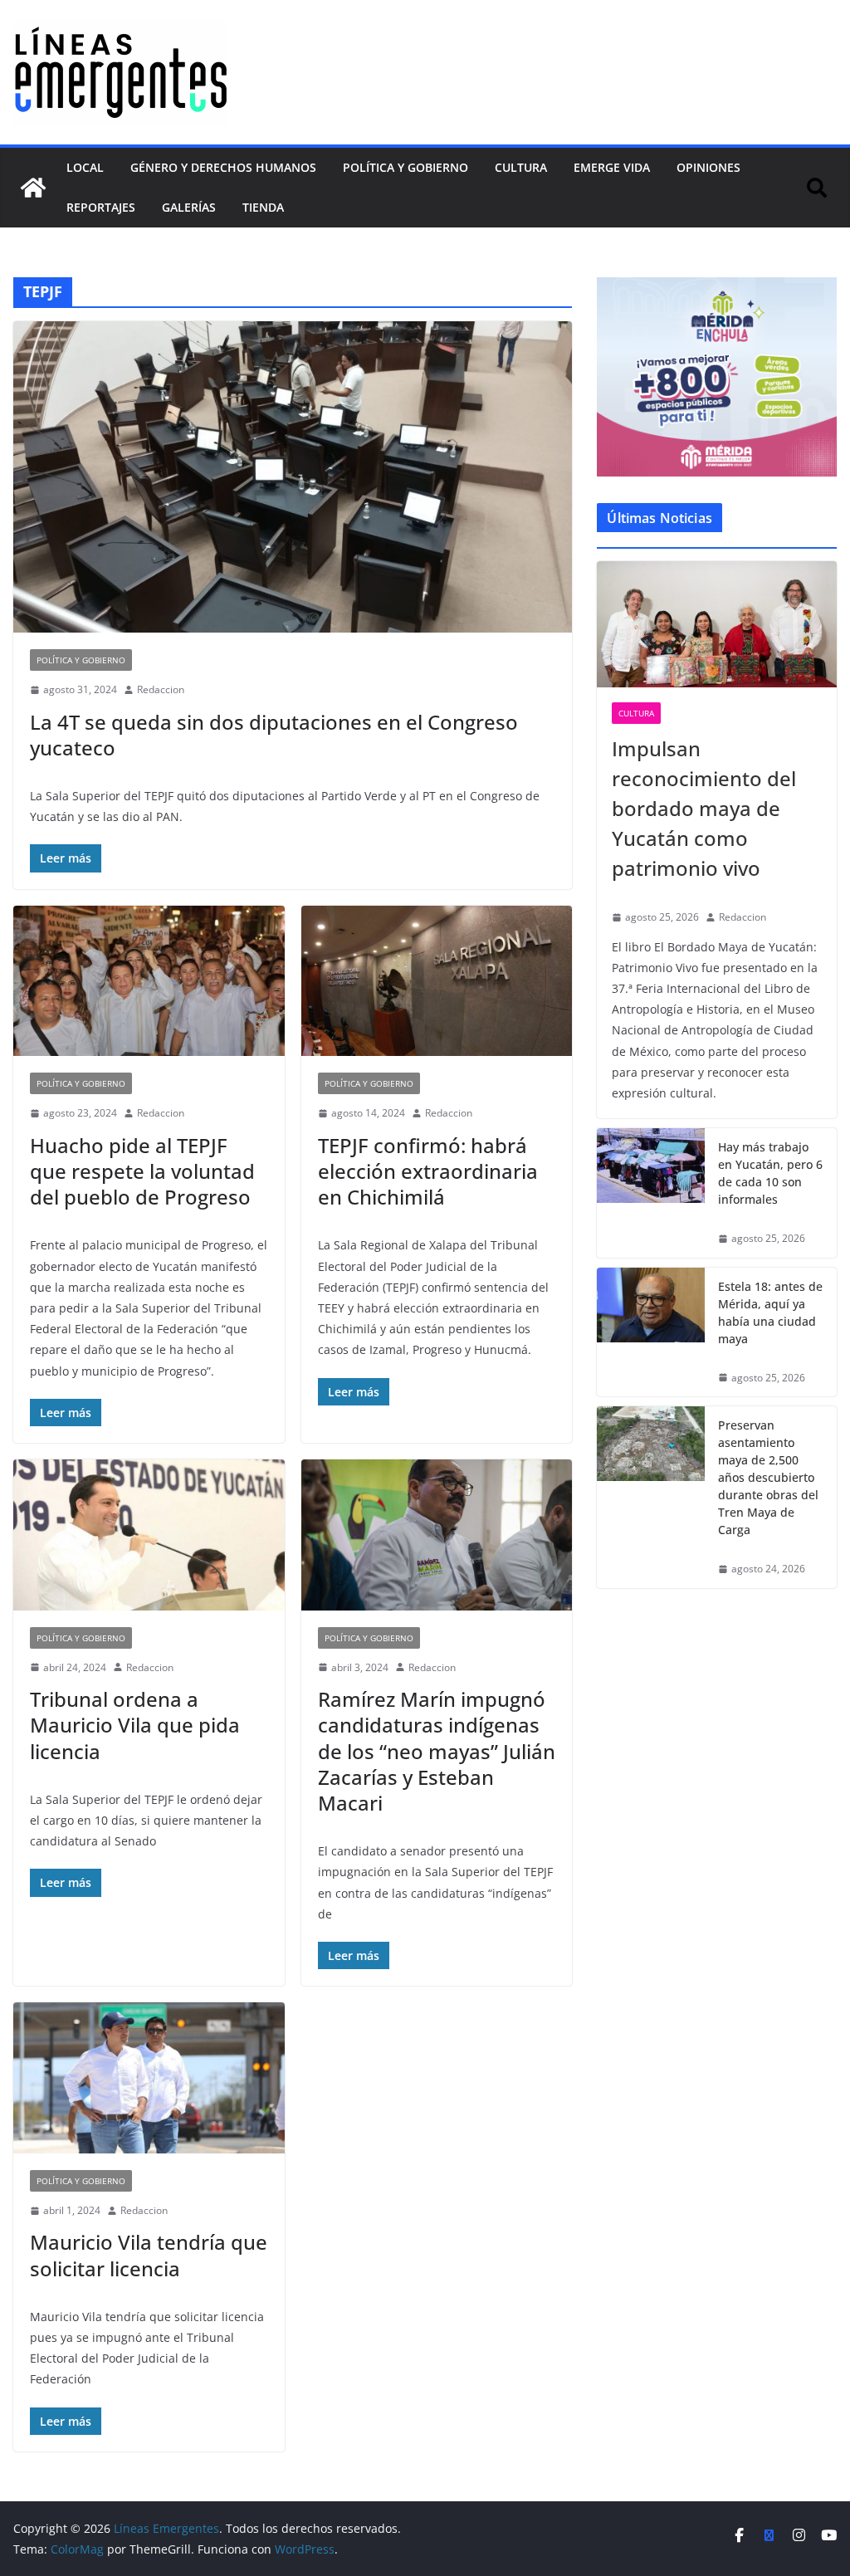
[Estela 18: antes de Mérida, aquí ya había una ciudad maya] (651, 1332)
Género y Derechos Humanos (223, 167)
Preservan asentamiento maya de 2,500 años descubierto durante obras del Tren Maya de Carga (768, 1477)
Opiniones (708, 167)
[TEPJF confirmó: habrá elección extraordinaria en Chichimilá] (437, 981)
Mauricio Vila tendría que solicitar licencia (149, 2255)
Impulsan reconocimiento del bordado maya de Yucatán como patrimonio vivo (704, 808)
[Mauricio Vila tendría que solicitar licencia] (149, 2078)
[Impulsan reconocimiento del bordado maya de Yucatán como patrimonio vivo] (717, 624)
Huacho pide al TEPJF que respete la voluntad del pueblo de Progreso (142, 1171)
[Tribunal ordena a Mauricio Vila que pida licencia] (149, 1535)
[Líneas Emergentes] (33, 188)
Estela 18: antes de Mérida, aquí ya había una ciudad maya (770, 1312)
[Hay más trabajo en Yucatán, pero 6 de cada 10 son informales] (651, 1193)
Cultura (521, 167)
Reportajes (101, 207)
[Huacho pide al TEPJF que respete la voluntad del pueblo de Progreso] (149, 981)
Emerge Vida (612, 167)
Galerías (189, 207)
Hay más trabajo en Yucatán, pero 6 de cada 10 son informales (770, 1173)
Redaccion (161, 689)
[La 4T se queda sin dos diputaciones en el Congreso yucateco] (293, 477)
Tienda (263, 207)
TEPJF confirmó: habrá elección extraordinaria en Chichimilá (428, 1171)
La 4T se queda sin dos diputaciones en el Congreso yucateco (274, 735)
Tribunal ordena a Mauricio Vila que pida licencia (135, 1725)
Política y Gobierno (405, 167)
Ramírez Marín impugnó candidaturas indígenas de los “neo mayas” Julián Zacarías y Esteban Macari (437, 1751)
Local (85, 167)
